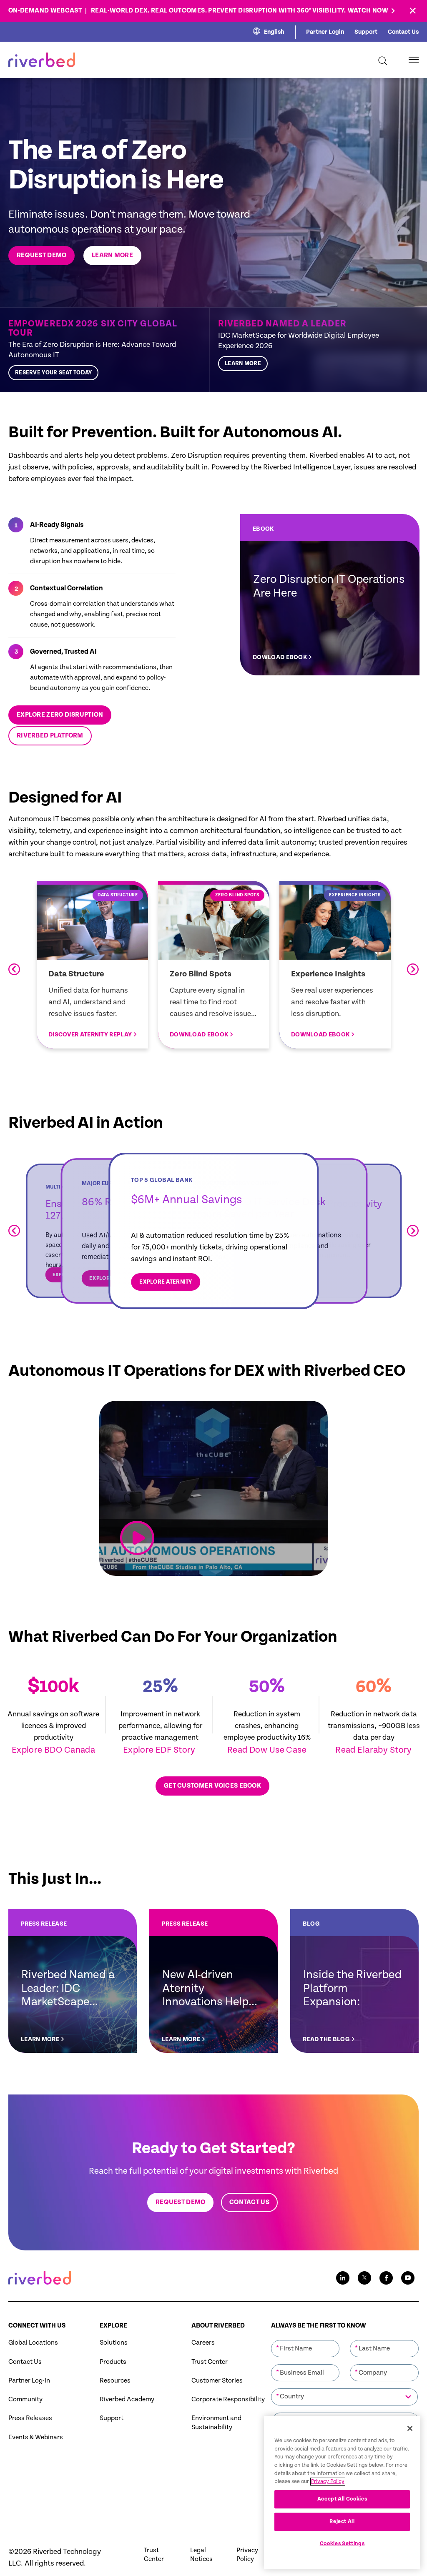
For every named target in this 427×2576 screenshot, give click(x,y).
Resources (115, 2381)
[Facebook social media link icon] (386, 2278)
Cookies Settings (342, 2544)
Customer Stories (217, 2381)
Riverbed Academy (127, 2399)
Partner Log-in (29, 2381)
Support (366, 32)
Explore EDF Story (160, 1750)
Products (113, 2362)
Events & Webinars (36, 2437)
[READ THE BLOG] (354, 1981)
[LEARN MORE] (314, 350)
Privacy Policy (247, 2555)
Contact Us (403, 32)
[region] (342, 2493)
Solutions (114, 2343)
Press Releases (30, 2418)
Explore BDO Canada (54, 1750)
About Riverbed (218, 2326)
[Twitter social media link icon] (364, 2278)
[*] (305, 2339)
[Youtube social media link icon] (408, 2278)
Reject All (342, 2522)
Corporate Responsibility (228, 2399)
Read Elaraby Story (374, 1750)
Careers (203, 2343)
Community (25, 2399)
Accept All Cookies (342, 2499)
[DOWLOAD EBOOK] (330, 595)
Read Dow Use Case (267, 1750)
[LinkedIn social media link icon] (343, 2278)
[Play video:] (137, 1538)
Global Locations (33, 2343)
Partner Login (325, 32)
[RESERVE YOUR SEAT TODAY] (105, 350)
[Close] (410, 2428)
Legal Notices (201, 2555)
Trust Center (210, 2362)
